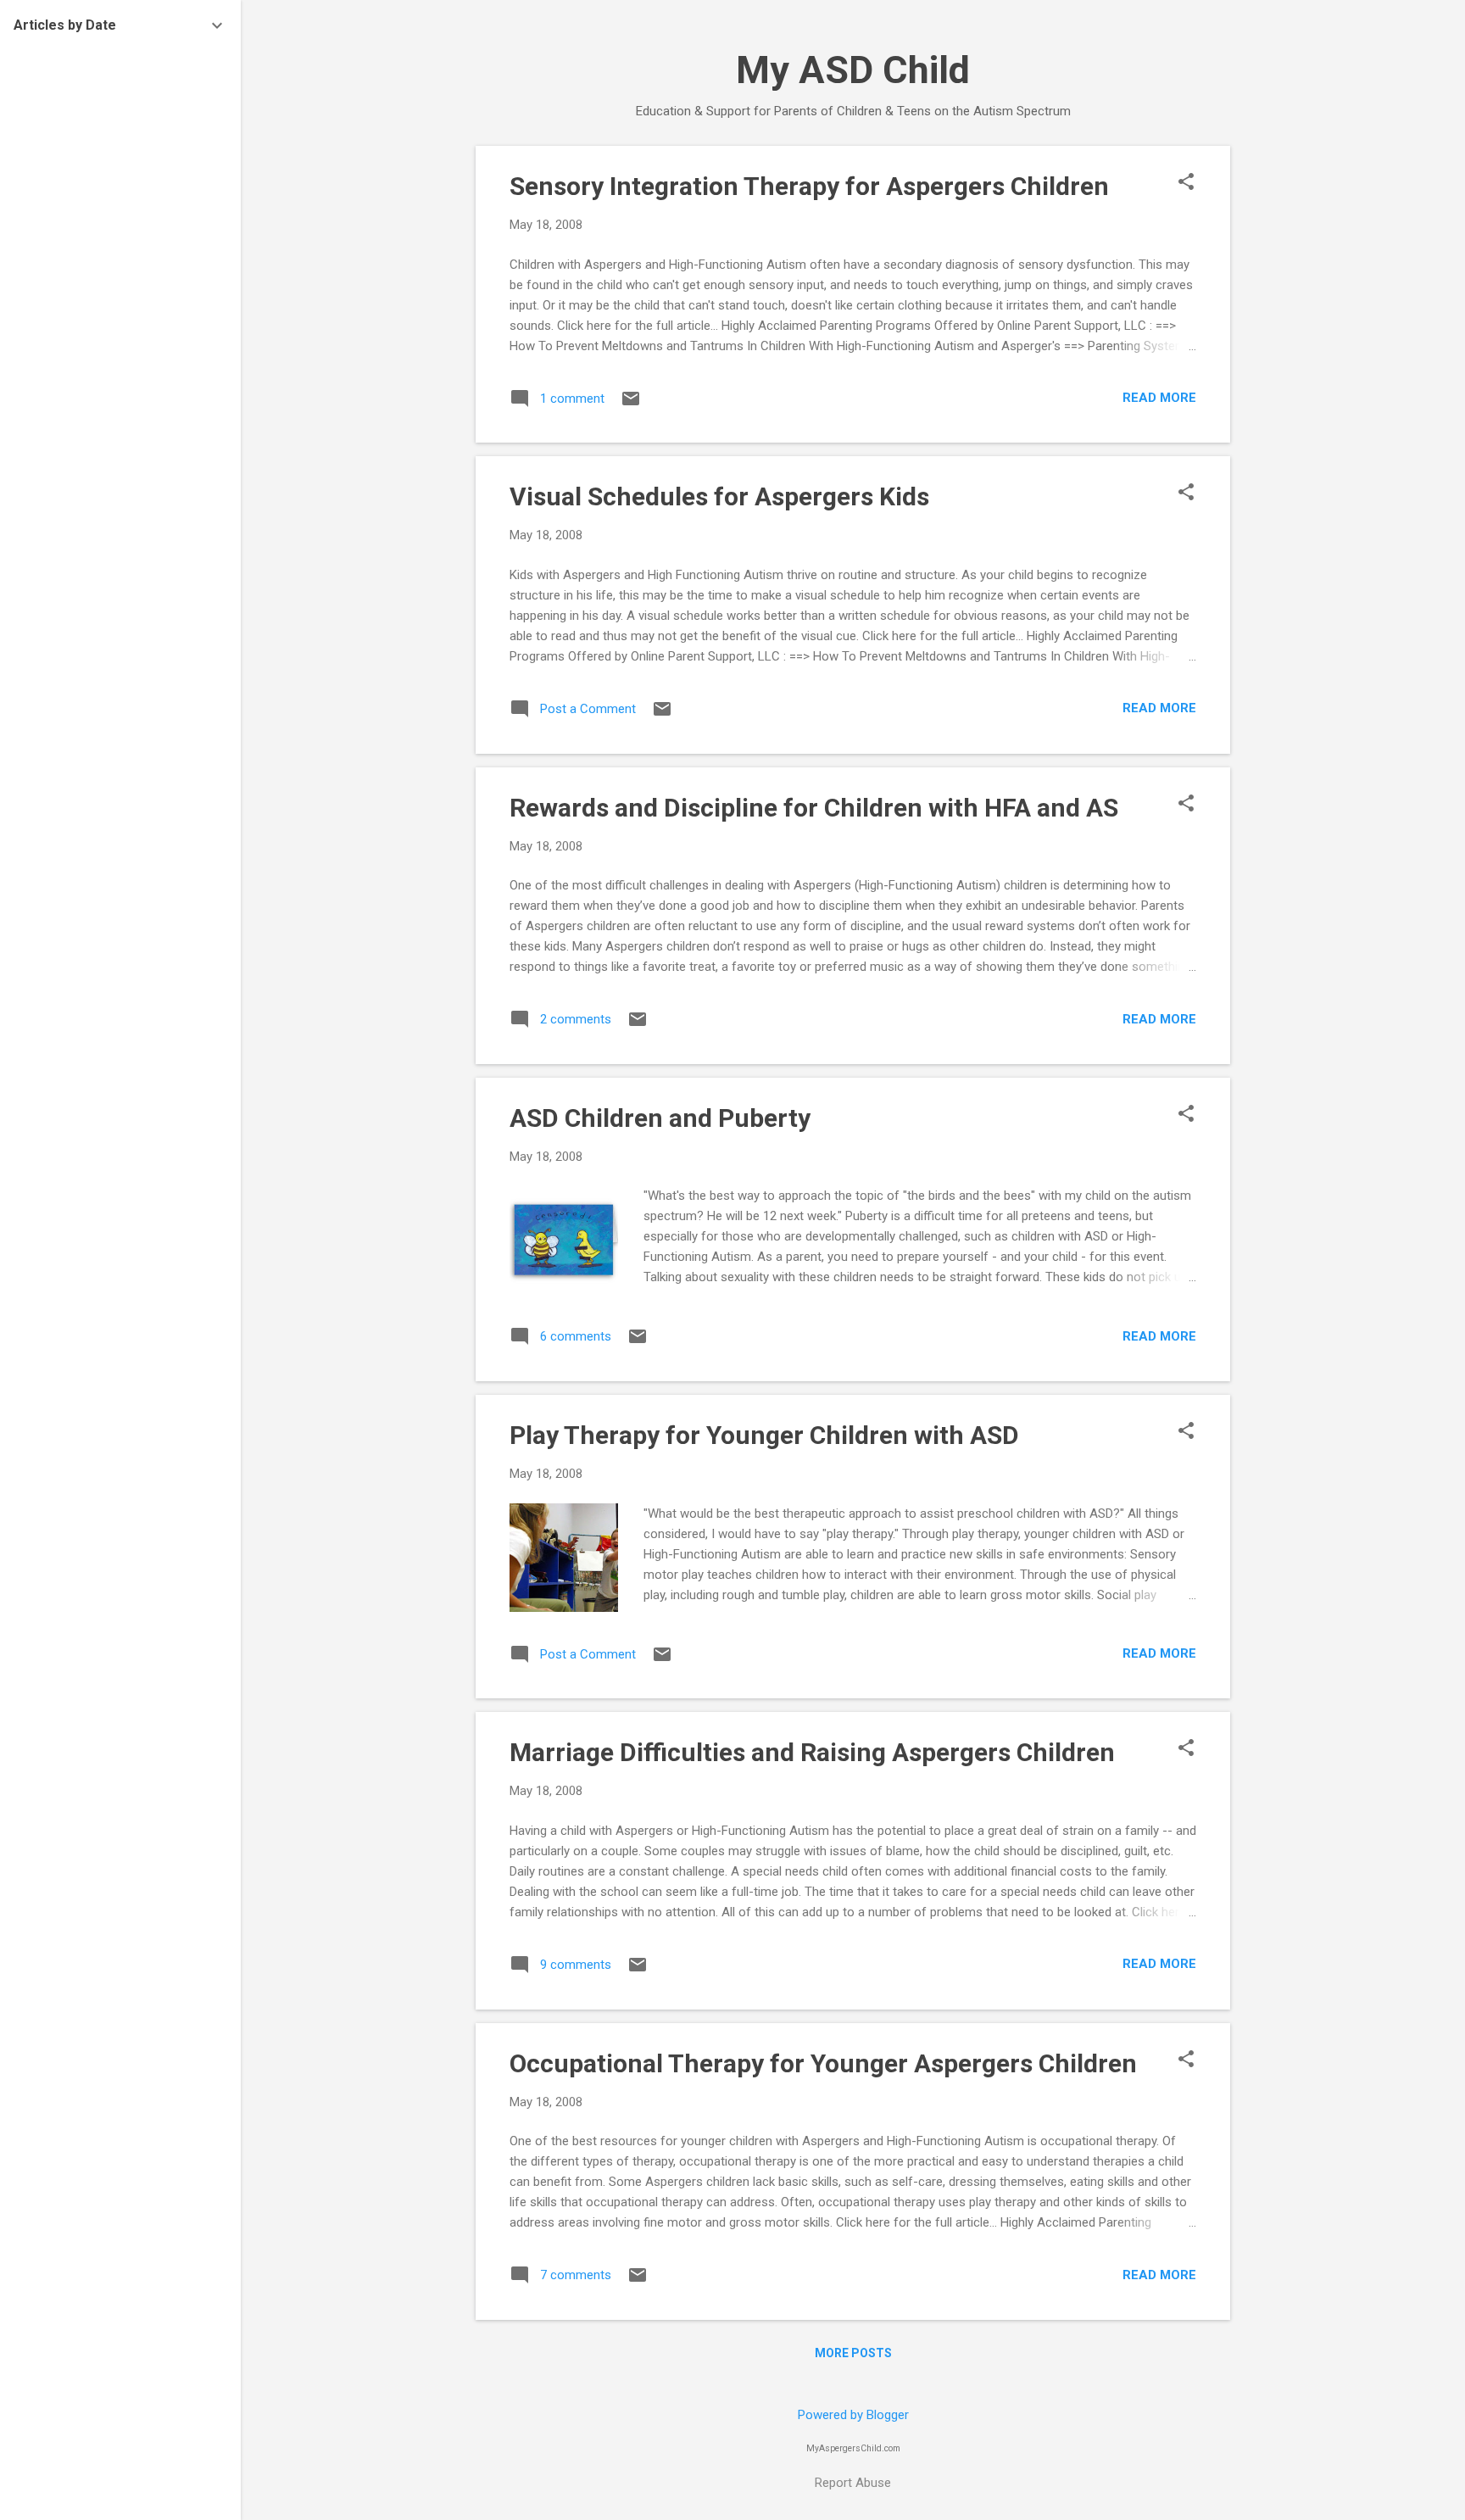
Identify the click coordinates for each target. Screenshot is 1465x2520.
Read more (1159, 398)
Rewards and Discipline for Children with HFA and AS (814, 808)
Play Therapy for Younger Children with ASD (764, 1435)
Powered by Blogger (853, 2415)
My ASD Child (853, 70)
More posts (853, 2353)
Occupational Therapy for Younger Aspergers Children (823, 2063)
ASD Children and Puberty (660, 1118)
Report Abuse (853, 2483)
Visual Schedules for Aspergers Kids (719, 496)
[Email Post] (631, 404)
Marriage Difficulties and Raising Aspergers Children (812, 1752)
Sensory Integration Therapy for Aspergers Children (809, 186)
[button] (1186, 183)
